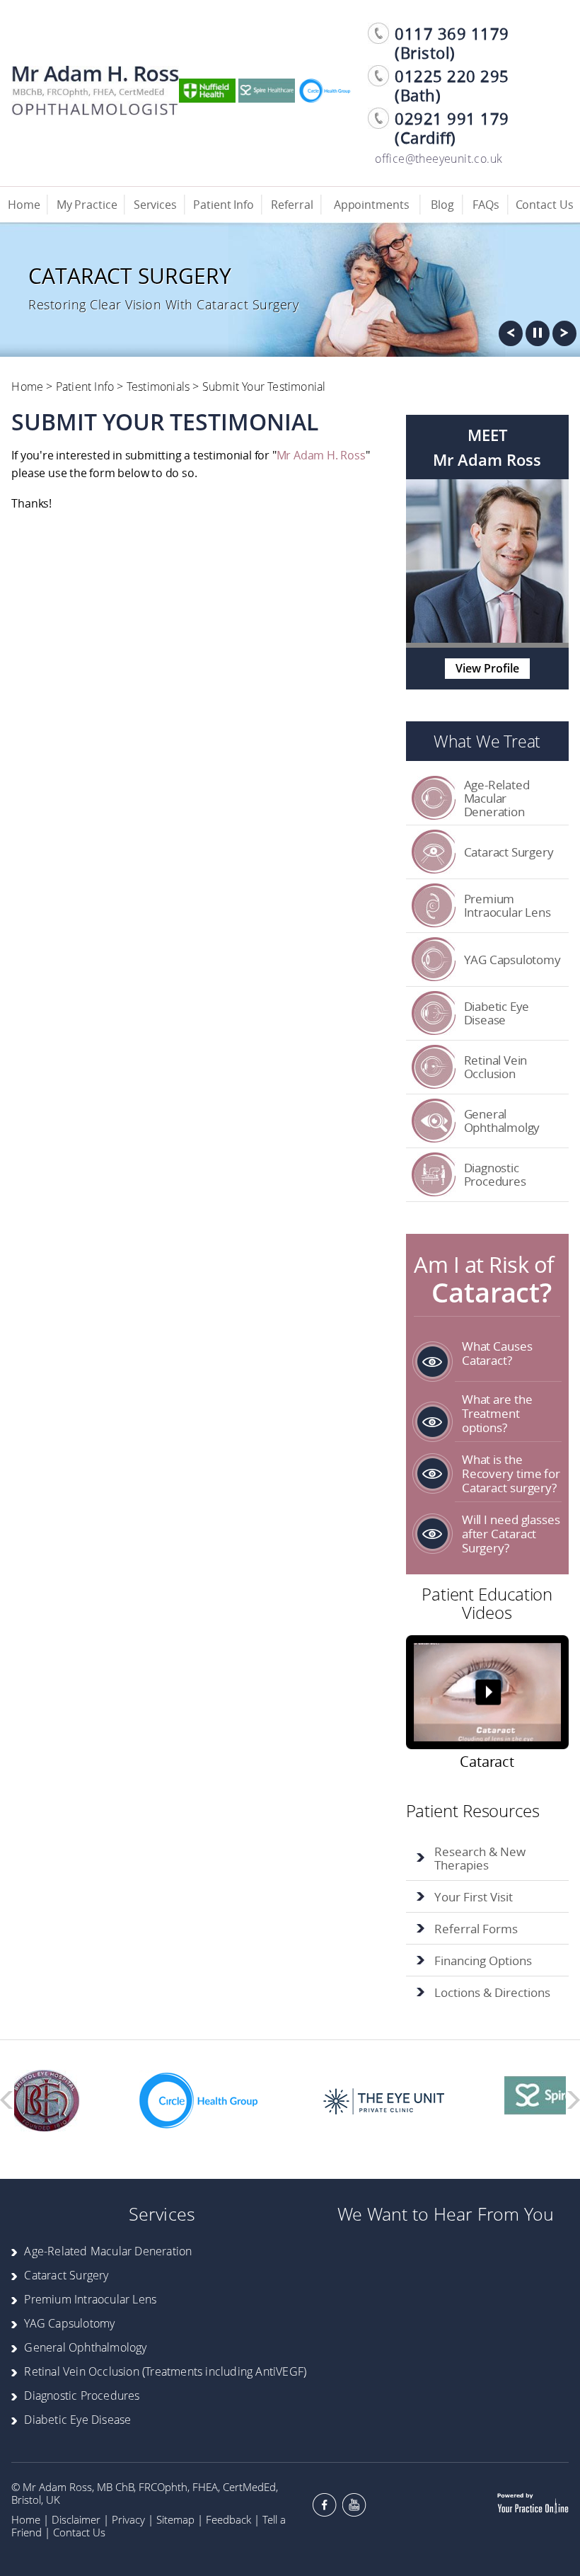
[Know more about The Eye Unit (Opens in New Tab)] (357, 2057)
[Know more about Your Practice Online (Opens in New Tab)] (533, 2514)
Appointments (372, 205)
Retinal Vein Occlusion (496, 1067)
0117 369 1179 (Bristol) (452, 43)
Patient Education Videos (487, 1603)
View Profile (487, 668)
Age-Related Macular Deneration (497, 798)
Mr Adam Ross (487, 460)
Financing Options (483, 1960)
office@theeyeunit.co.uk (439, 159)
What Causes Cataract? (497, 1353)
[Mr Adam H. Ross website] (95, 111)
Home (24, 205)
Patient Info (224, 205)
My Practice (87, 205)
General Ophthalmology (85, 2347)
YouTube (354, 2505)
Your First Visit (474, 1897)
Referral (292, 205)
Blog (442, 205)
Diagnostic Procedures (495, 1174)
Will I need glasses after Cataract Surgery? (511, 1534)
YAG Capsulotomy (512, 960)
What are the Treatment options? (497, 1413)
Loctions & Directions (492, 1992)
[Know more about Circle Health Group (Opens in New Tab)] (326, 98)
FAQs (486, 205)
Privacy (128, 2519)
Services (155, 205)
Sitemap (175, 2519)
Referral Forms (476, 1929)
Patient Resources (473, 1810)
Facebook (325, 2505)
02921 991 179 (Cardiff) (452, 128)
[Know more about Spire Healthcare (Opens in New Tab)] (267, 98)
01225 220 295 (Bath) (452, 86)
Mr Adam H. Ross (321, 455)
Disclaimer (76, 2519)
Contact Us (545, 205)
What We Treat (487, 741)
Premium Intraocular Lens (507, 905)
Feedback (228, 2519)
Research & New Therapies (480, 1858)
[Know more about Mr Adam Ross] (487, 639)
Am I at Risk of (484, 1278)
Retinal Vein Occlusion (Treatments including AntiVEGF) (165, 2371)
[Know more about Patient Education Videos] (487, 1695)
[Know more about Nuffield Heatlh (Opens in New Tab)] (207, 98)
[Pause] (538, 337)
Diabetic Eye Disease (497, 1013)
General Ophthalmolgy (502, 1121)
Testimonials (158, 387)
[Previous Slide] (511, 337)
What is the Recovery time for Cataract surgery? (511, 1473)
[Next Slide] (564, 337)
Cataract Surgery (509, 852)
